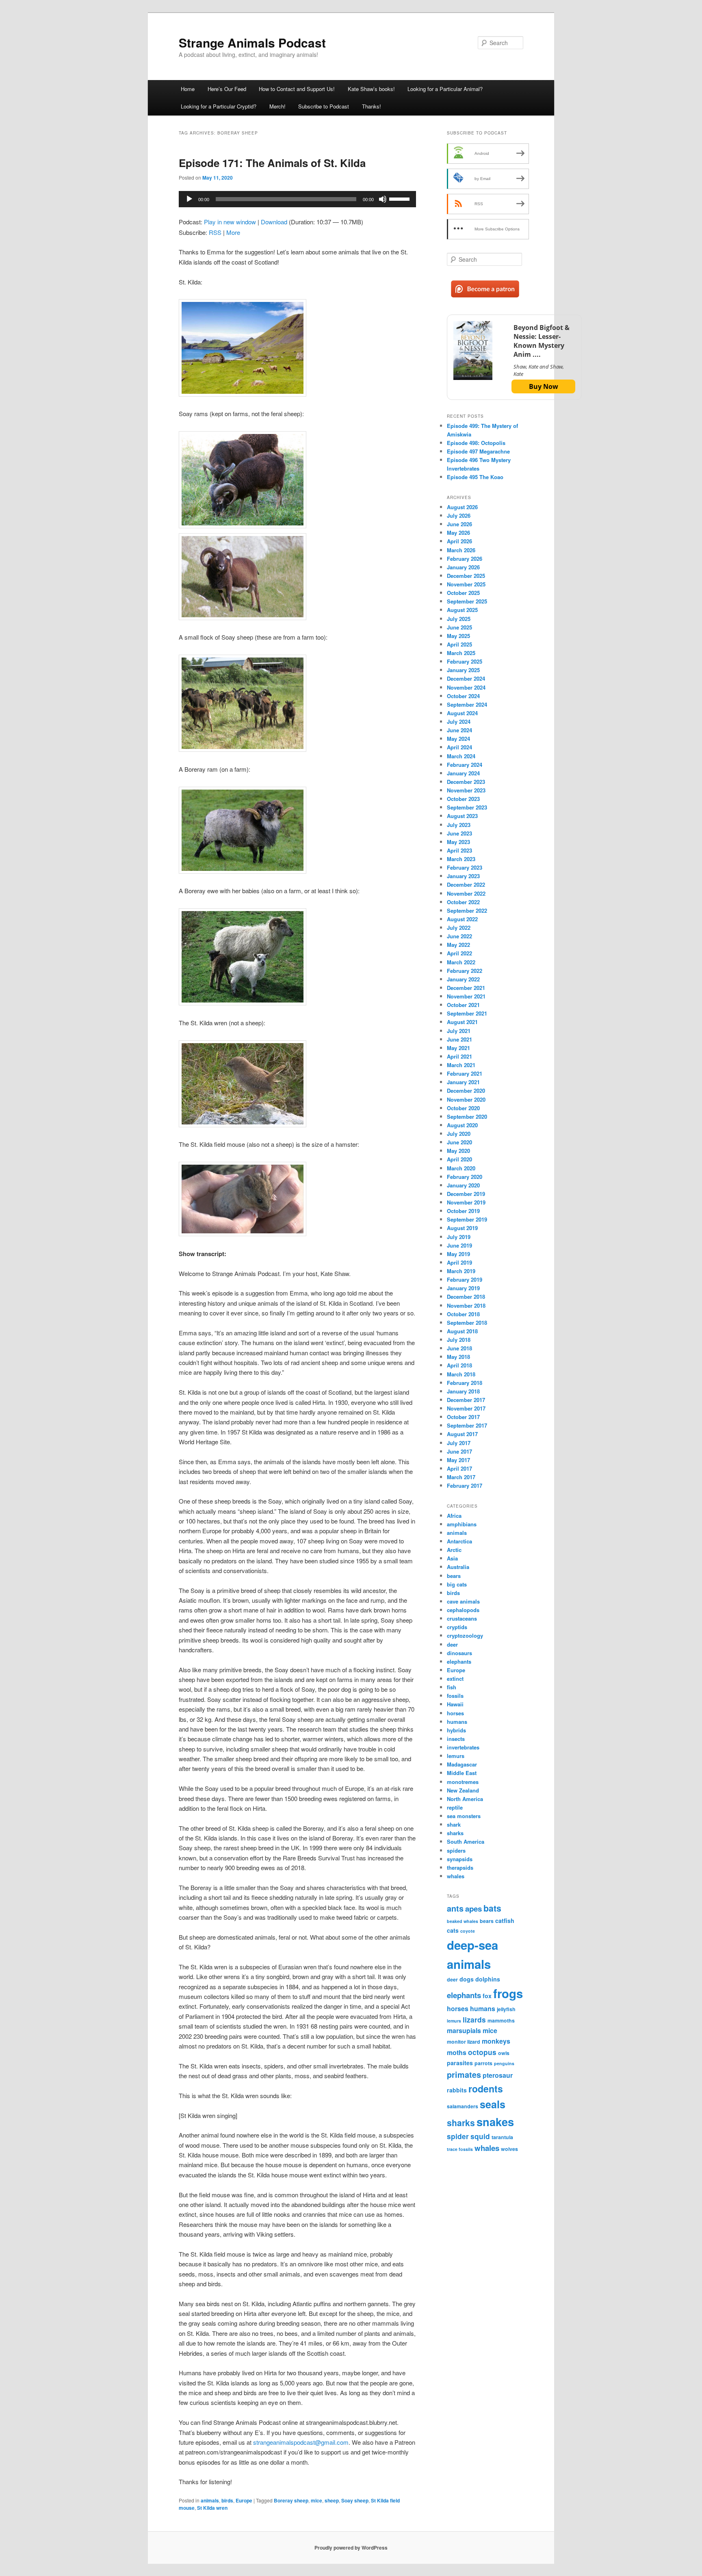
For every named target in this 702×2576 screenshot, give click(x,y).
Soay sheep (355, 2500)
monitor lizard (464, 2042)
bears (454, 1576)
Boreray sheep (291, 2500)
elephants (459, 1661)
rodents (486, 2089)
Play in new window (230, 222)
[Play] (189, 199)
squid (480, 2136)
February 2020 (465, 1177)
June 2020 (459, 1142)
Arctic (454, 1550)
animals (210, 2500)
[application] (297, 199)
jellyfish (506, 2009)
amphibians (462, 1524)
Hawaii (455, 1704)
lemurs (456, 1756)
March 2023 (461, 859)
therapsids (460, 1867)
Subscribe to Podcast (324, 106)
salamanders (463, 2106)
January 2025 (463, 670)
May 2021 (458, 1048)
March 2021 (461, 1065)
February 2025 (465, 661)
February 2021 (465, 1073)
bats (492, 1908)
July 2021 (459, 1031)
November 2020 (466, 1099)
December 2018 (466, 1297)
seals (493, 2104)
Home (188, 89)
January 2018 (463, 1391)
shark (454, 1824)
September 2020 (467, 1117)
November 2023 (466, 790)
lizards (474, 2019)
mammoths (501, 2020)
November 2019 (466, 1202)
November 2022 (466, 893)
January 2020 (463, 1185)
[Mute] (383, 199)
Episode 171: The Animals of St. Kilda (272, 163)
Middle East (462, 1773)
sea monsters (464, 1816)
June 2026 (459, 524)
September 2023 (467, 807)
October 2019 (463, 1211)
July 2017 (459, 1443)
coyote (468, 1931)
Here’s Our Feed (227, 89)
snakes (495, 2121)
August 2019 (462, 1228)
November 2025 (466, 584)
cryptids (457, 1627)
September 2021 (467, 1013)
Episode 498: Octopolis (476, 443)
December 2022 (466, 884)
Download (274, 222)
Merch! (277, 106)
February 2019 (465, 1279)
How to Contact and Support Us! (297, 89)
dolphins (488, 1979)
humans (457, 1722)
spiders (456, 1850)
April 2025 (459, 644)
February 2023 (465, 867)
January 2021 (463, 1082)
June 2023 (459, 833)
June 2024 (459, 730)
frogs (508, 1993)
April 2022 (459, 953)
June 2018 (459, 1348)
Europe (244, 2500)
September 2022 (467, 910)
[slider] (401, 198)
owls (504, 2053)
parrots (483, 2063)
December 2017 (466, 1400)
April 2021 (459, 1056)
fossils (455, 1696)
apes (473, 1909)
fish (452, 1687)
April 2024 (459, 747)
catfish (505, 1921)
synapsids (460, 1859)
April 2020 (459, 1159)
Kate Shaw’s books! (371, 89)
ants (455, 1908)
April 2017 (459, 1468)
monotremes (463, 1782)
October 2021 (463, 1005)
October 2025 (463, 593)
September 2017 (467, 1425)
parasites (460, 2063)
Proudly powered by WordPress (351, 2548)
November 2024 (466, 687)
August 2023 (462, 816)
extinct (455, 1679)
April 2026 (459, 541)
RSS (215, 232)
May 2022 (458, 945)
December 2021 (466, 988)
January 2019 (463, 1288)
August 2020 (462, 1125)
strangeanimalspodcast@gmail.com (301, 2442)
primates (464, 2075)
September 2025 (467, 601)
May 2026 (458, 533)
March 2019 (461, 1271)
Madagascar (462, 1764)
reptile (455, 1807)
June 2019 (459, 1245)
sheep (332, 2500)
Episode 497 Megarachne (478, 451)
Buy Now (544, 386)
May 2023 (458, 842)
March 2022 (461, 962)
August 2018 (462, 1331)
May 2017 (458, 1460)
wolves (509, 2149)
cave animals (463, 1601)
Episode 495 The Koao (475, 477)
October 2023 (463, 799)
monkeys (496, 2041)
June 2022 (459, 936)
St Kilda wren (212, 2508)
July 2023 (459, 825)
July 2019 (459, 1237)
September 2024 (467, 704)
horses (455, 1713)
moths (457, 2052)
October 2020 (463, 1108)
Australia (458, 1567)
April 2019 (459, 1262)
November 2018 (466, 1305)
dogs (467, 1979)
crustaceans (462, 1618)
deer (452, 1644)
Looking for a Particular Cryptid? (219, 106)
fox (487, 1996)
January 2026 (463, 567)
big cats (457, 1584)
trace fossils (460, 2149)
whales (456, 1876)
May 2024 (458, 739)
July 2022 (459, 928)
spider (458, 2136)
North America (465, 1799)
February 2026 (465, 559)
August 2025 (462, 610)
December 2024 (466, 678)
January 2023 (463, 876)
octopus (482, 2052)
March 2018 (461, 1374)
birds (227, 2500)
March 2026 (461, 550)
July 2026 (459, 515)
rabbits (457, 2090)
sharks (455, 1833)
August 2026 (462, 507)
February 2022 (465, 971)
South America (466, 1841)
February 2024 (465, 765)
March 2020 (461, 1168)
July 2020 (459, 1134)
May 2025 (458, 636)
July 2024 (459, 722)
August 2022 (462, 919)
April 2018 (459, 1365)
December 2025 (466, 576)
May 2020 (458, 1151)
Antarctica (459, 1541)
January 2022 (463, 979)
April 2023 (459, 850)
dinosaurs (459, 1653)
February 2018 (465, 1383)
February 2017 (465, 1485)
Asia (452, 1558)
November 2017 (466, 1408)
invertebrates (463, 1747)
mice (316, 2500)
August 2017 (462, 1434)
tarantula (502, 2137)
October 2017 (463, 1417)
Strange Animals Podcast (252, 42)
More (233, 232)
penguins (504, 2063)
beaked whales (463, 1921)
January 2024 (463, 773)
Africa (454, 1516)
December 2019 (466, 1194)
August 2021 (462, 1022)
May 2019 (458, 1254)
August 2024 (462, 713)
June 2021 (459, 1039)
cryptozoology (465, 1635)
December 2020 (466, 1091)
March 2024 (461, 756)
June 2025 (459, 627)
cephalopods (463, 1610)
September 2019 (467, 1219)
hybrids (456, 1730)
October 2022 (463, 902)
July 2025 (459, 619)
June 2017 (459, 1451)
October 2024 (463, 696)
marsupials (464, 2030)
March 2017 (461, 1477)
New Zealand (463, 1790)
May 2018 (458, 1357)
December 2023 (466, 782)
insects (456, 1739)
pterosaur (498, 2075)
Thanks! (372, 106)
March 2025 (461, 653)
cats (453, 1930)
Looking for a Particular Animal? (445, 89)
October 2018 (463, 1314)
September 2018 (467, 1323)
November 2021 (466, 996)
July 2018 (459, 1340)
